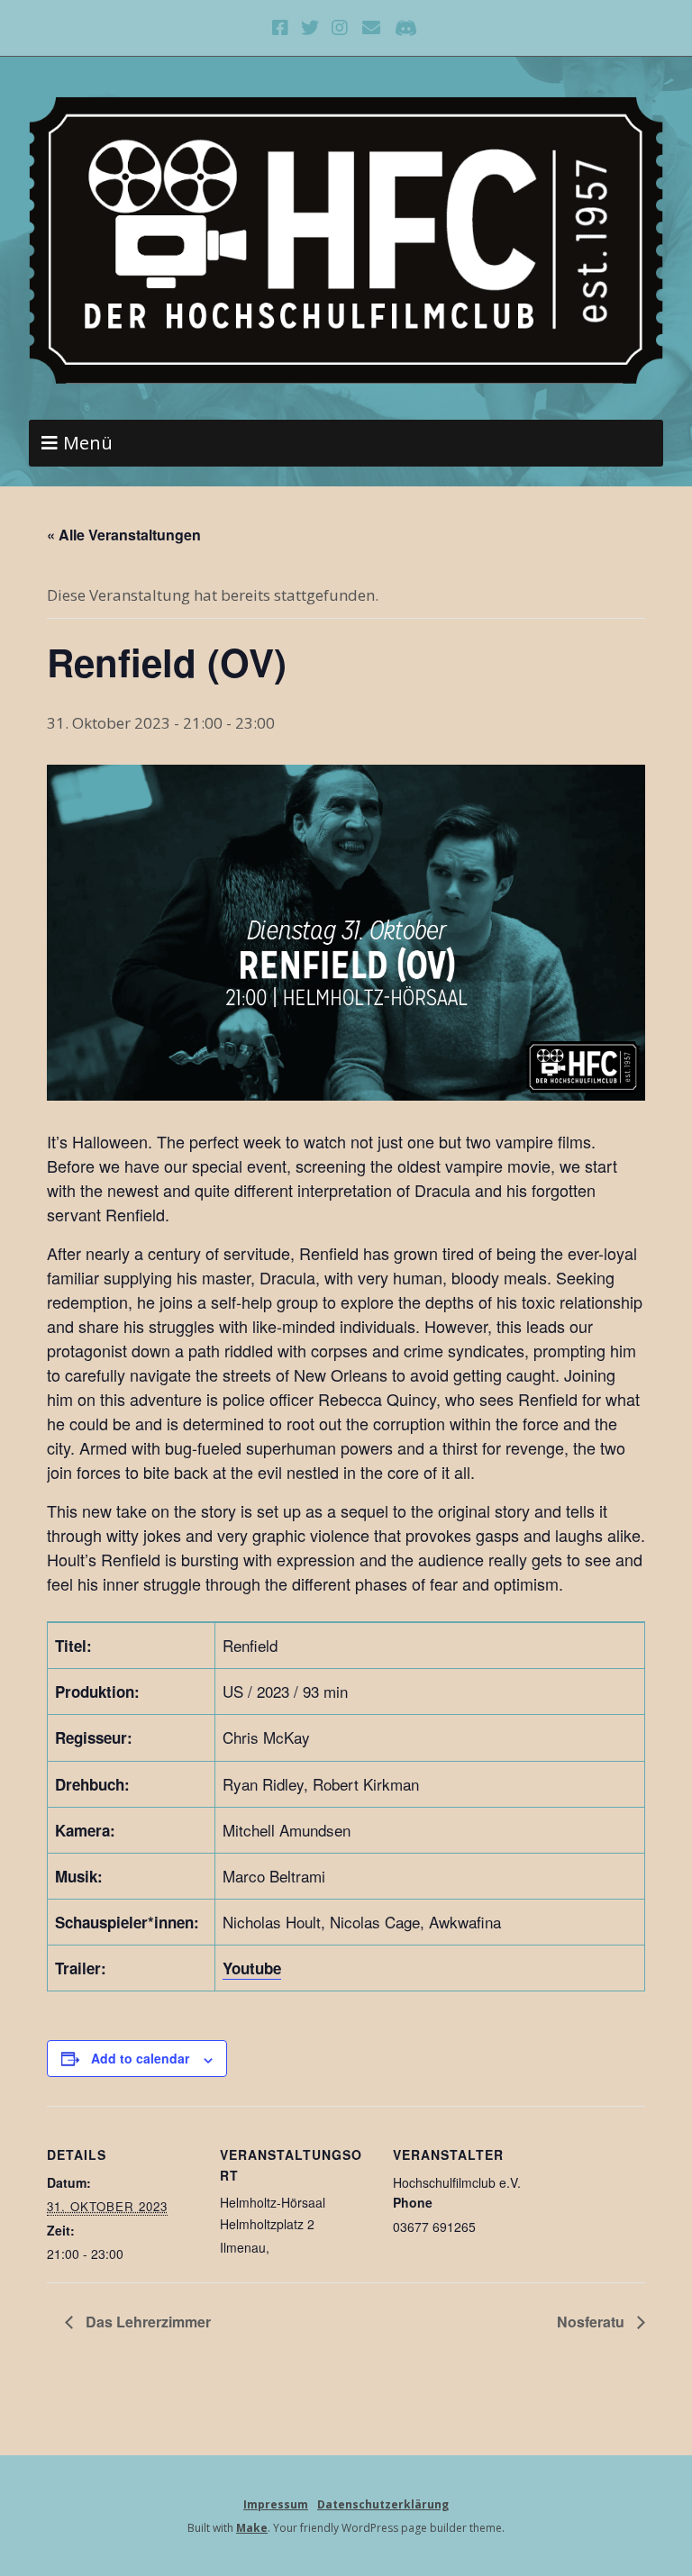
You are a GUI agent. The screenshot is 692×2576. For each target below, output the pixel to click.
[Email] (372, 28)
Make (252, 2528)
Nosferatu (592, 2322)
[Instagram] (340, 28)
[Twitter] (310, 28)
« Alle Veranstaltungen (124, 535)
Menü (88, 443)
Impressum (276, 2504)
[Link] (406, 28)
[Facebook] (282, 28)
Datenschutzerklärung (383, 2504)
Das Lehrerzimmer (146, 2322)
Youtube (252, 1968)
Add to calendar (140, 2058)
